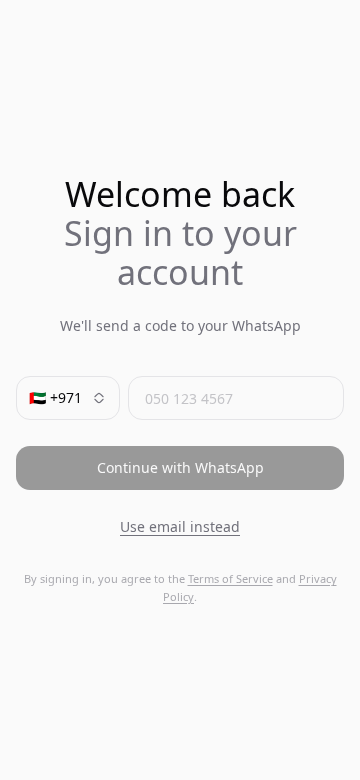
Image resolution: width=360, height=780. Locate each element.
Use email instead (180, 526)
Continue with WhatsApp (180, 467)
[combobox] (68, 398)
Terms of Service (230, 578)
